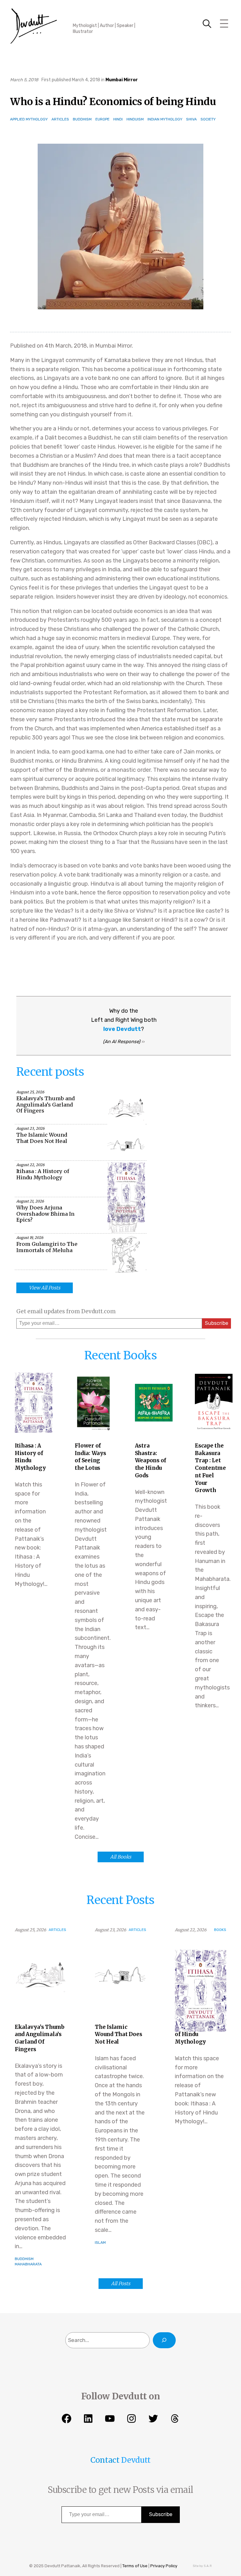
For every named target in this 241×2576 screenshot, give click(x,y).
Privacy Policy (164, 2566)
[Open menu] (224, 24)
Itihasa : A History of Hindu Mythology (43, 1174)
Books (220, 1930)
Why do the (124, 1011)
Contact (105, 2460)
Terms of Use (135, 2566)
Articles (60, 119)
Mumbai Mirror (122, 80)
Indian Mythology (165, 119)
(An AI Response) (122, 1042)
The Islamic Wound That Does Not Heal (42, 1138)
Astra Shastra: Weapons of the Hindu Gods (150, 1461)
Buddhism (82, 119)
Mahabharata (28, 2264)
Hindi (118, 119)
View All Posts (45, 1288)
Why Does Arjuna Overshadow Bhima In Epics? (45, 1214)
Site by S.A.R (202, 2566)
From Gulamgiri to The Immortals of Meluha (47, 1247)
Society (208, 119)
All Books (121, 1857)
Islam (100, 2243)
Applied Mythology (29, 119)
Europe (102, 119)
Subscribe (217, 1323)
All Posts (121, 2283)
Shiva (191, 119)
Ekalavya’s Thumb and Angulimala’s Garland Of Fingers (46, 1105)
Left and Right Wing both (124, 1020)
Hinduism (135, 119)
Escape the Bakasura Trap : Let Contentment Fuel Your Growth (210, 1468)
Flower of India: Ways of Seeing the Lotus (90, 1457)
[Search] (164, 2340)
